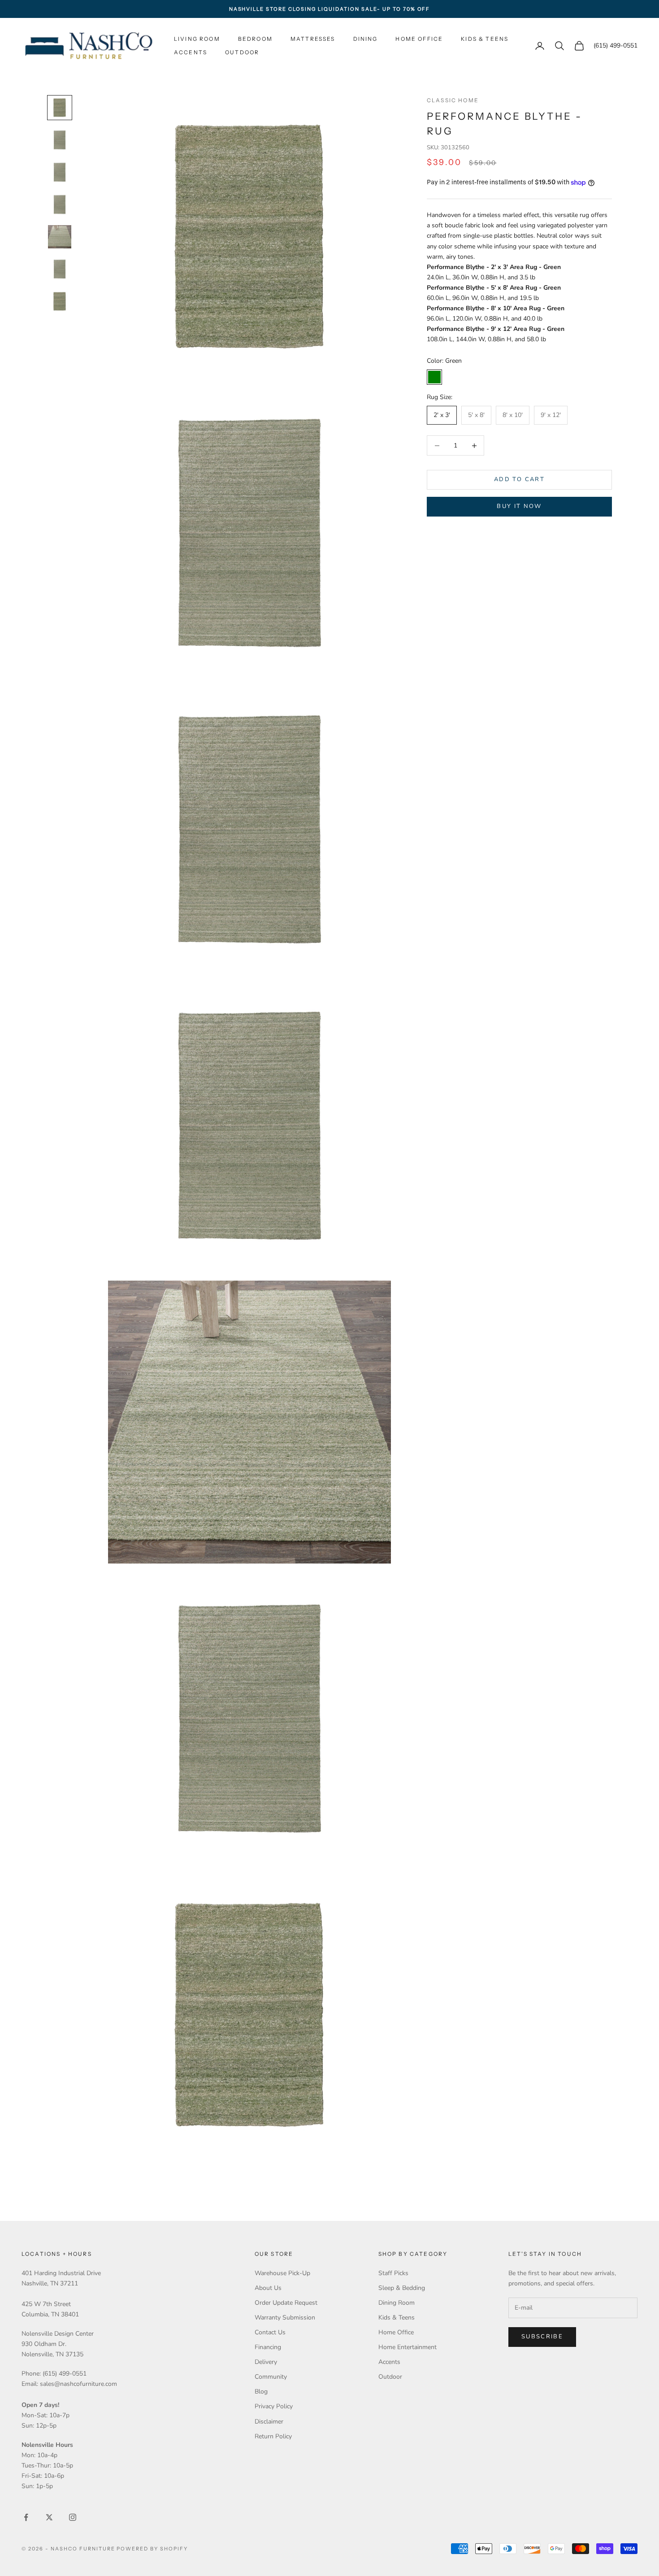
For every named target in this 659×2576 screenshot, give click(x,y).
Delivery (266, 2362)
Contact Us (270, 2332)
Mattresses (313, 39)
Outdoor (242, 52)
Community (271, 2377)
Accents (191, 52)
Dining (366, 39)
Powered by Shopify (152, 2549)
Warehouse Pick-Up (282, 2273)
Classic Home (453, 100)
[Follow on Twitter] (49, 2517)
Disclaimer (269, 2422)
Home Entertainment (408, 2347)
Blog (261, 2391)
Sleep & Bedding (402, 2288)
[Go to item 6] (60, 269)
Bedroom (255, 39)
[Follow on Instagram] (73, 2517)
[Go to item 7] (60, 301)
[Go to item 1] (60, 108)
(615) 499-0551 (616, 46)
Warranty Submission (285, 2318)
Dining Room (397, 2303)
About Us (268, 2288)
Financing (268, 2347)
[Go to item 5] (60, 237)
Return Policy (273, 2436)
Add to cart (519, 480)
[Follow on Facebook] (26, 2517)
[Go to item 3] (60, 172)
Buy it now (519, 507)
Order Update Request (286, 2303)
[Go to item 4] (60, 204)
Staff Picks (393, 2273)
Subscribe (542, 2337)
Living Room (197, 39)
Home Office (419, 39)
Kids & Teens (485, 39)
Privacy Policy (274, 2406)
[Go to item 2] (60, 140)
